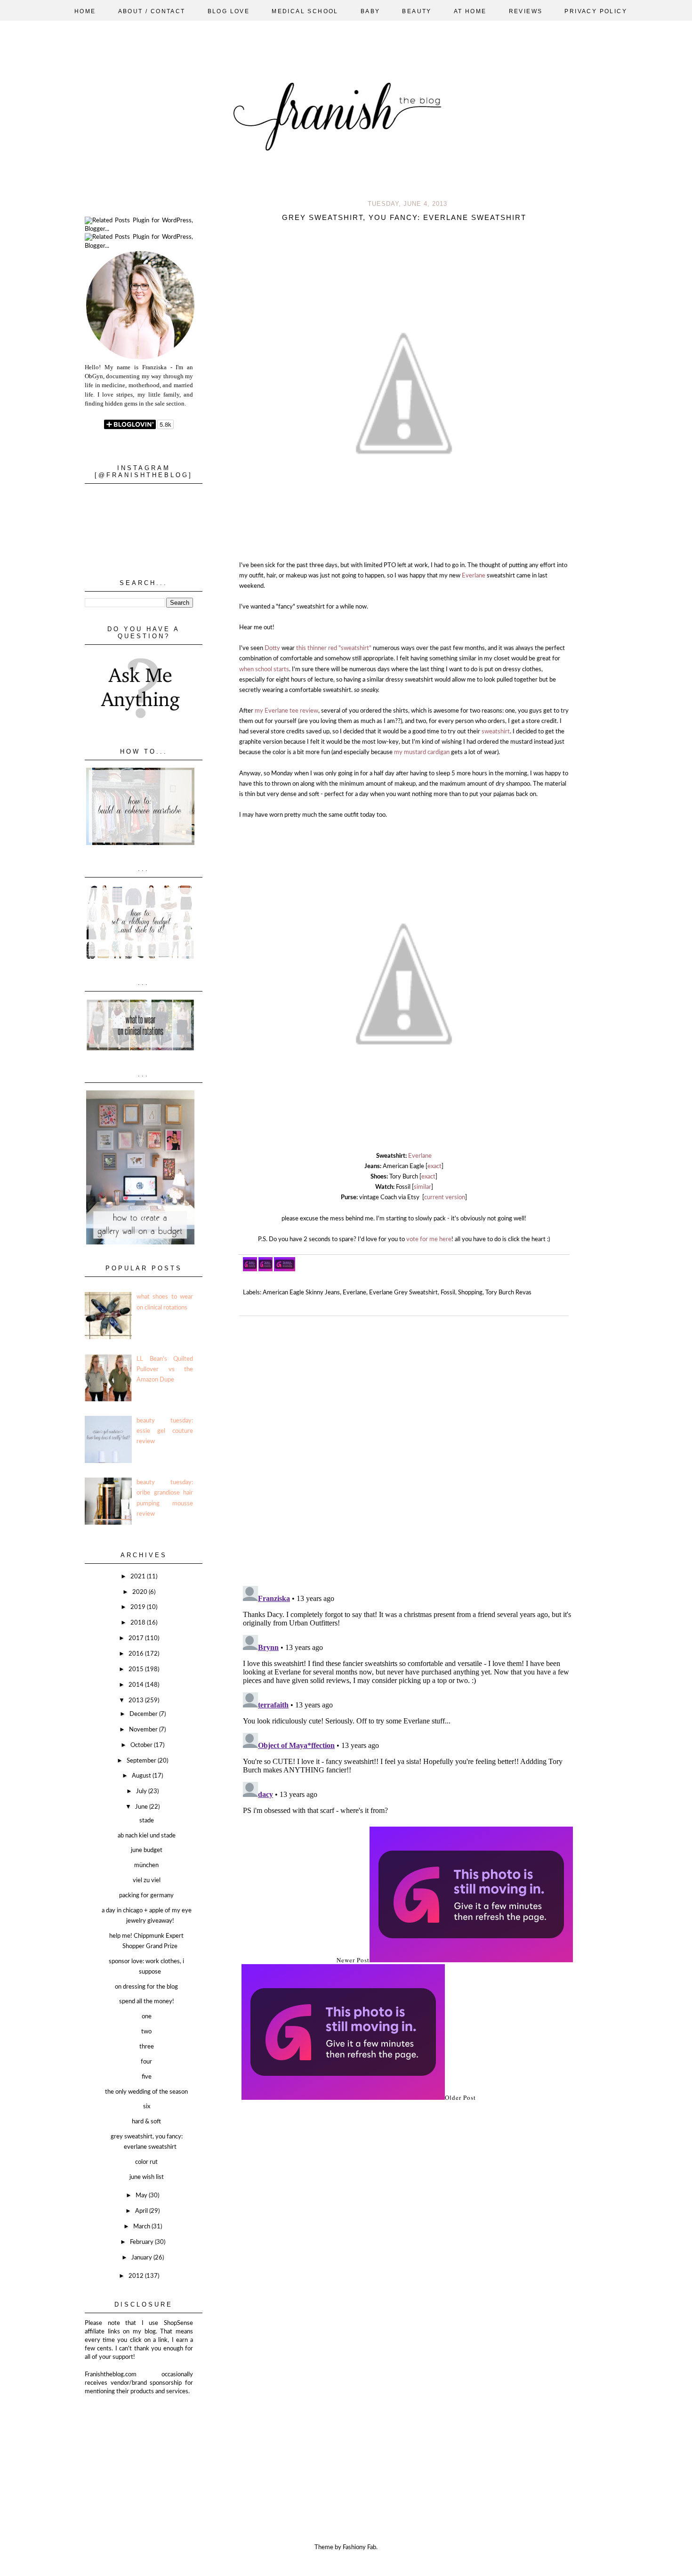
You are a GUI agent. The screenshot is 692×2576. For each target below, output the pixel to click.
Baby (370, 11)
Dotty (272, 648)
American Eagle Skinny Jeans (301, 1293)
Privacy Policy (596, 11)
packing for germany (146, 1896)
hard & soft (146, 2122)
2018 (139, 1623)
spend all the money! (147, 2002)
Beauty (417, 11)
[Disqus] (407, 1447)
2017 (137, 1638)
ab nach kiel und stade (147, 1836)
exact (435, 1166)
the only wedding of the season (146, 2092)
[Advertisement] (132, 2443)
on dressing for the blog (146, 1987)
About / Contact (152, 11)
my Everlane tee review (286, 711)
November (144, 1730)
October (142, 1745)
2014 (137, 1685)
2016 (137, 1654)
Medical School (305, 11)
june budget (147, 1850)
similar (422, 1187)
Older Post (460, 2097)
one (147, 2017)
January (142, 2258)
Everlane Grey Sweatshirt (403, 1293)
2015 (137, 1670)
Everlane (474, 576)
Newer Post (353, 1960)
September (142, 1761)
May (142, 2196)
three (147, 2047)
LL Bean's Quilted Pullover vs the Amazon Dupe (165, 1369)
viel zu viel (147, 1881)
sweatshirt (496, 732)
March (142, 2227)
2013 (137, 1701)
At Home (470, 11)
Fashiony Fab (359, 2548)
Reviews (526, 11)
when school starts (264, 670)
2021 (139, 1577)
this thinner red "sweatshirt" (334, 648)
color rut (146, 2162)
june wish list (147, 2177)
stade (147, 1821)
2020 (141, 1592)
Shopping (470, 1293)
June (142, 1807)
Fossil (448, 1293)
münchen (146, 1865)
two (146, 2032)
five (147, 2077)
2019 (139, 1607)
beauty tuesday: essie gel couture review (165, 1431)
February (142, 2242)
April (142, 2211)
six (147, 2107)
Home (85, 11)
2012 (137, 2276)
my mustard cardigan (422, 752)
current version (445, 1198)
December (144, 1714)
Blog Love (229, 11)
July (142, 1792)
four (146, 2062)
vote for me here (429, 1239)
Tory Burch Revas (508, 1293)
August (142, 1776)
